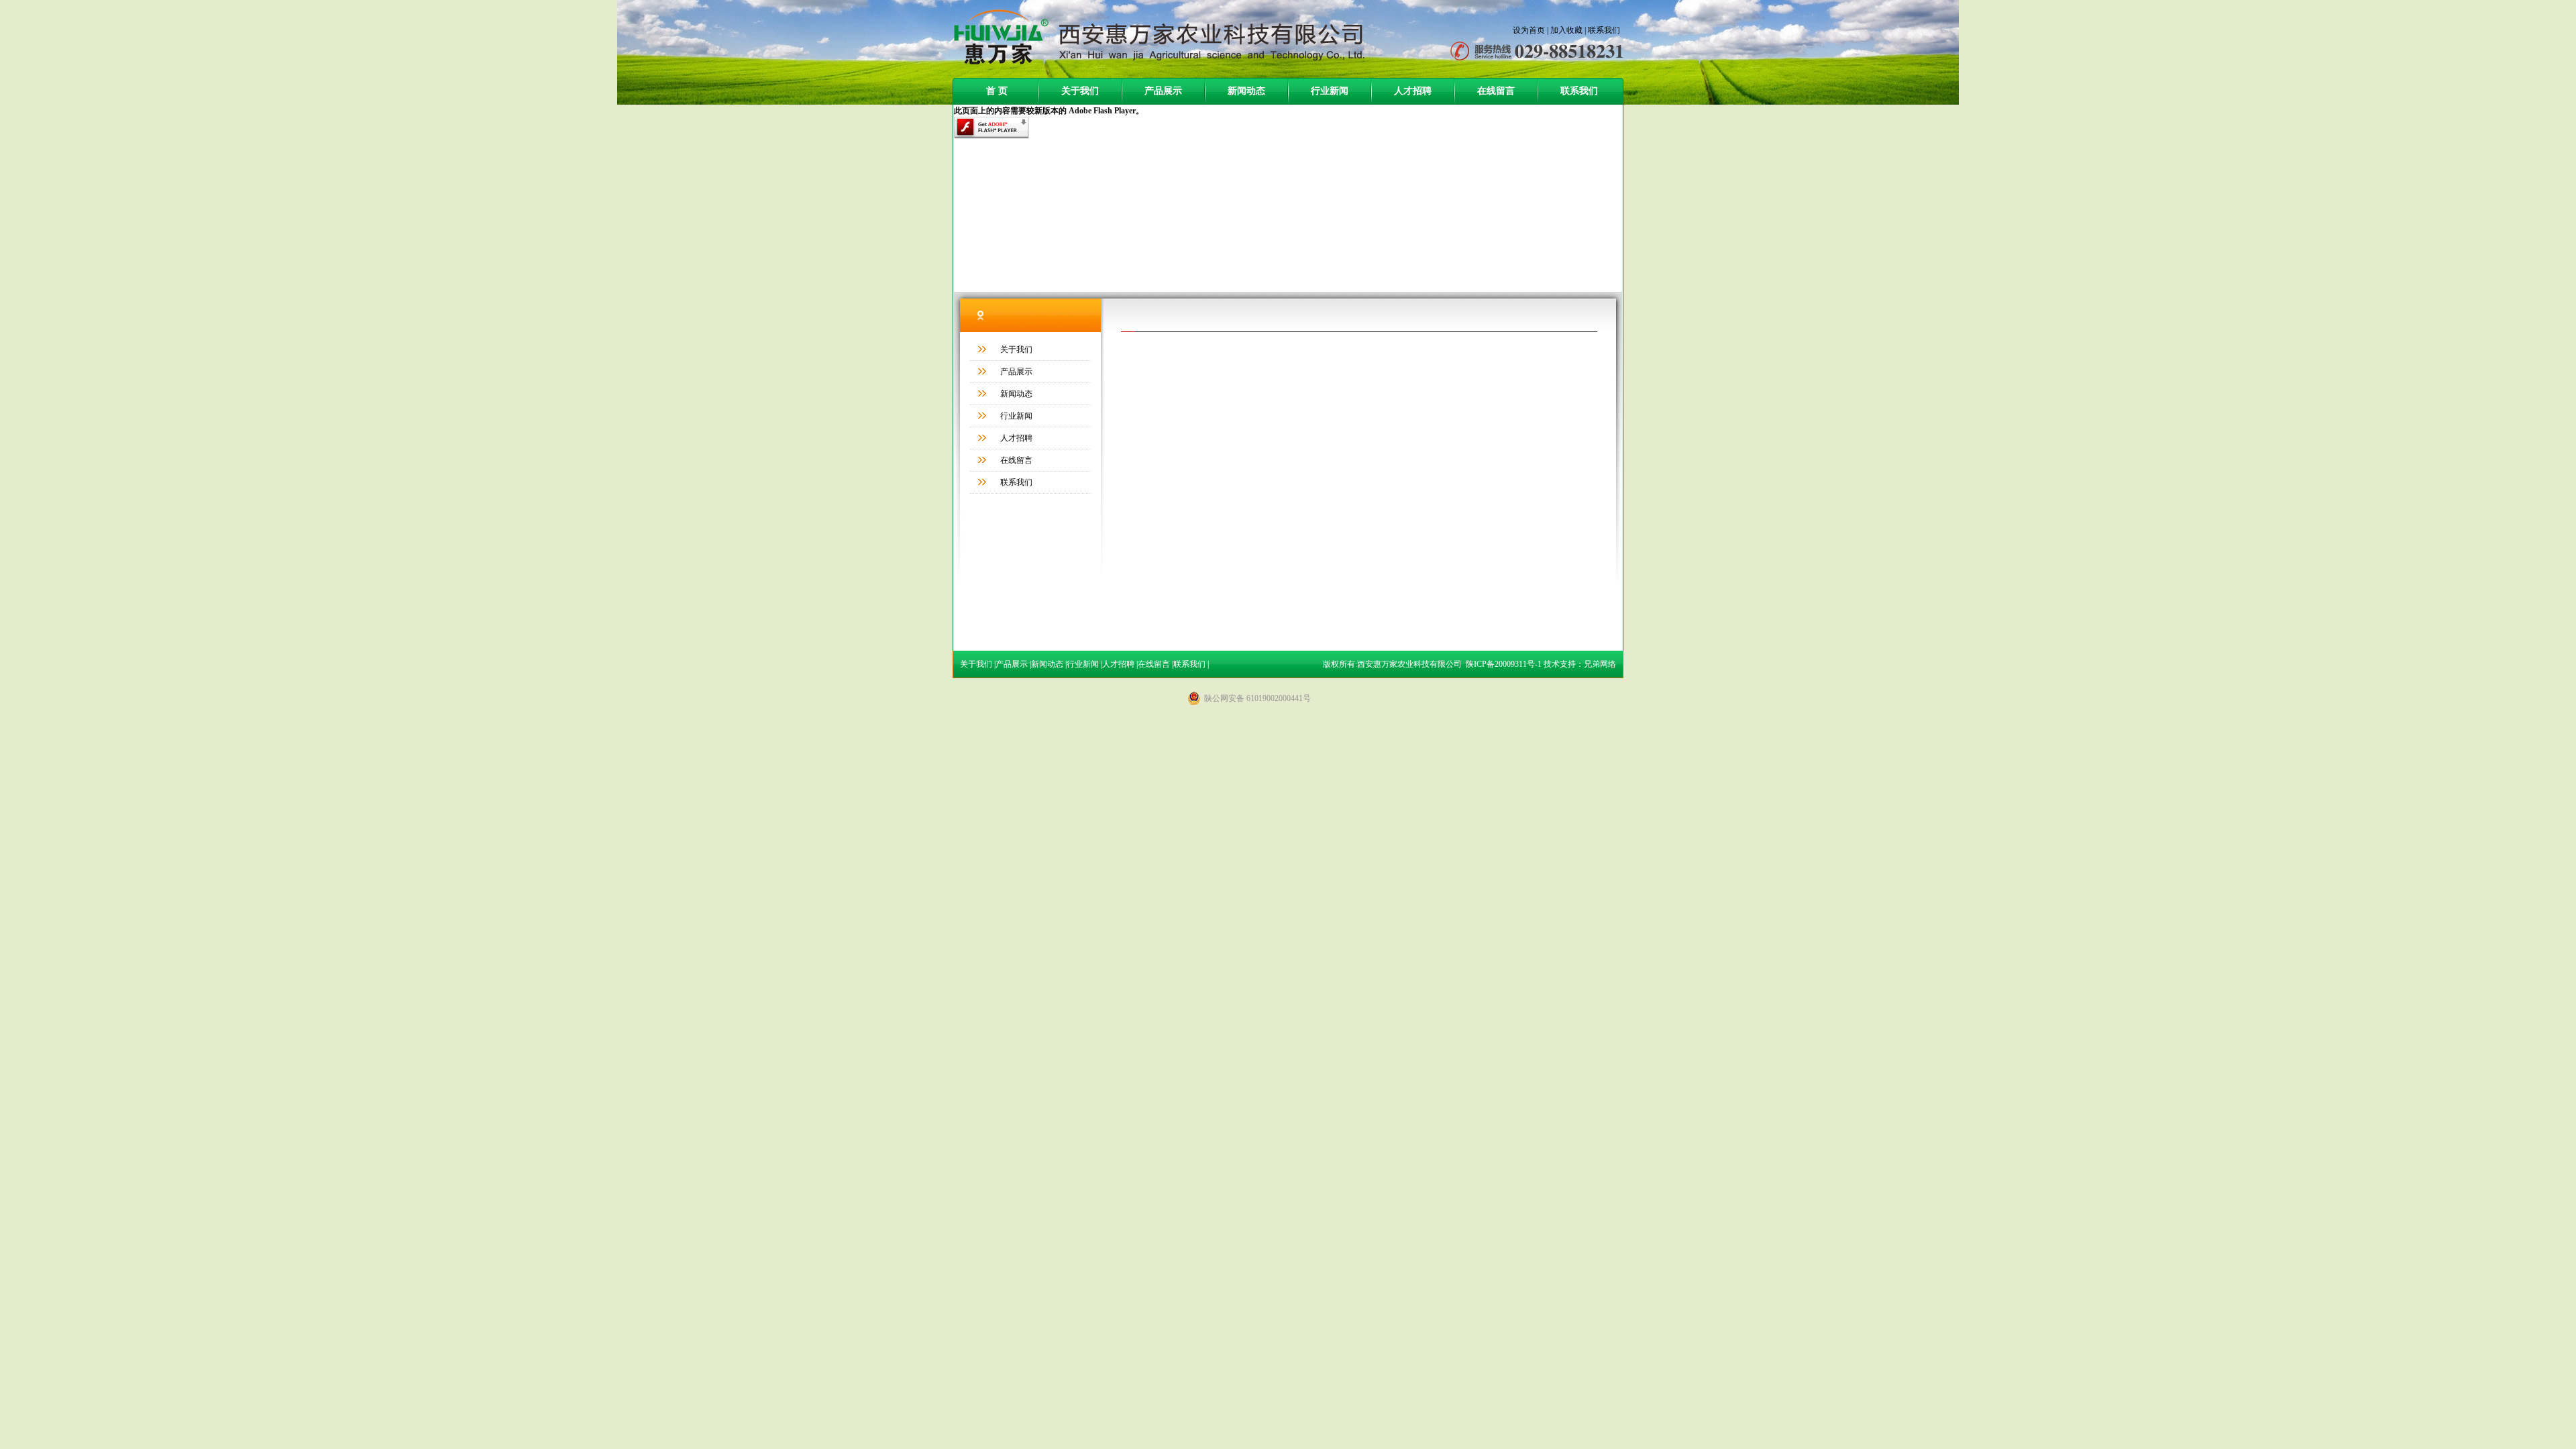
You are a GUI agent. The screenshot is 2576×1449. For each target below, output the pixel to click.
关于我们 (1080, 91)
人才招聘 (1413, 91)
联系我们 (1604, 30)
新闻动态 (1246, 91)
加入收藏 (1566, 30)
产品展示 (1163, 91)
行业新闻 (1330, 91)
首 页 (997, 91)
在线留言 (1496, 91)
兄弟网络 (1600, 664)
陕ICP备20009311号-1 (1504, 664)
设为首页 (1529, 30)
